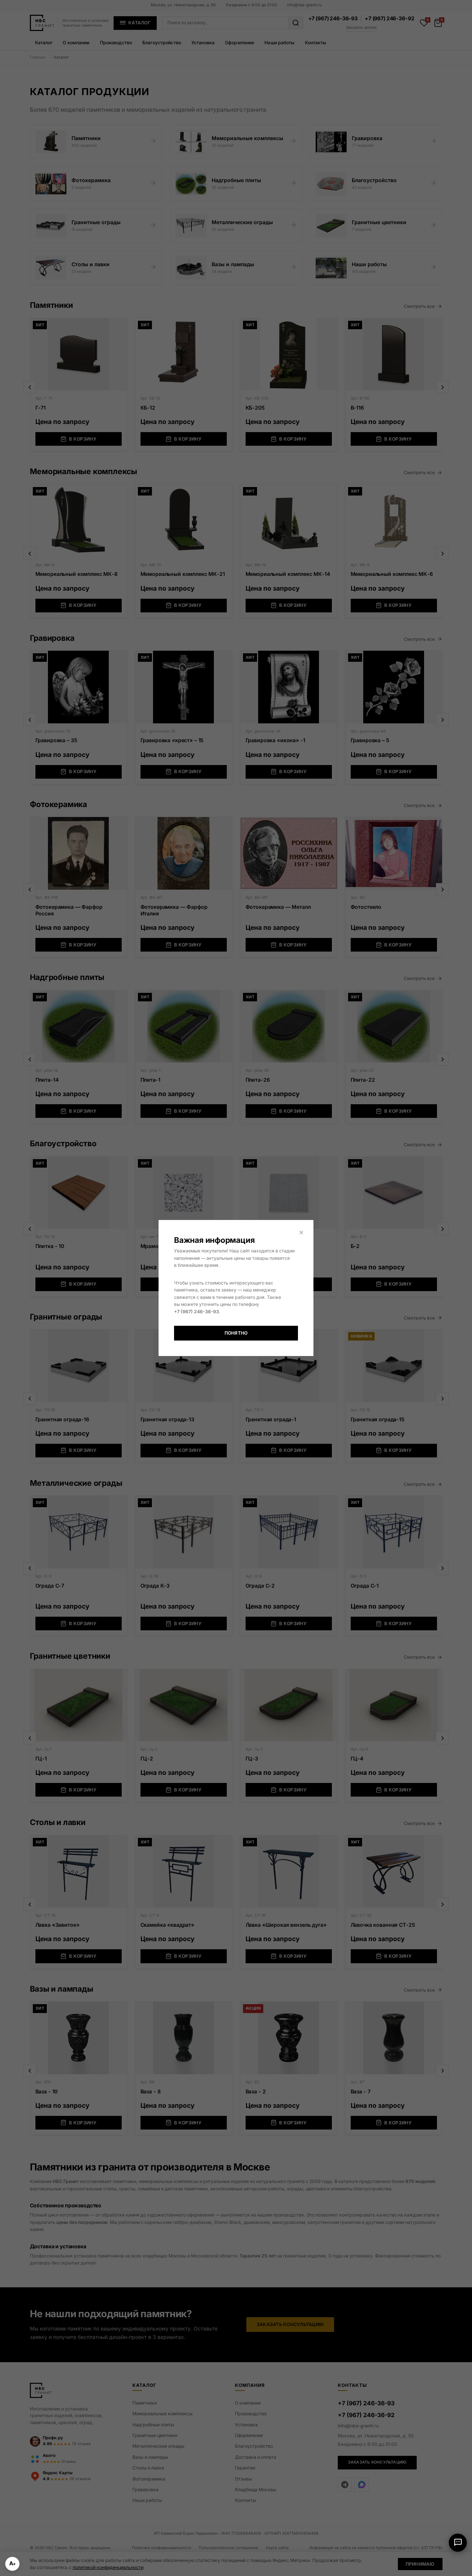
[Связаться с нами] (458, 2543)
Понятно (236, 1333)
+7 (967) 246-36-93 (197, 1312)
